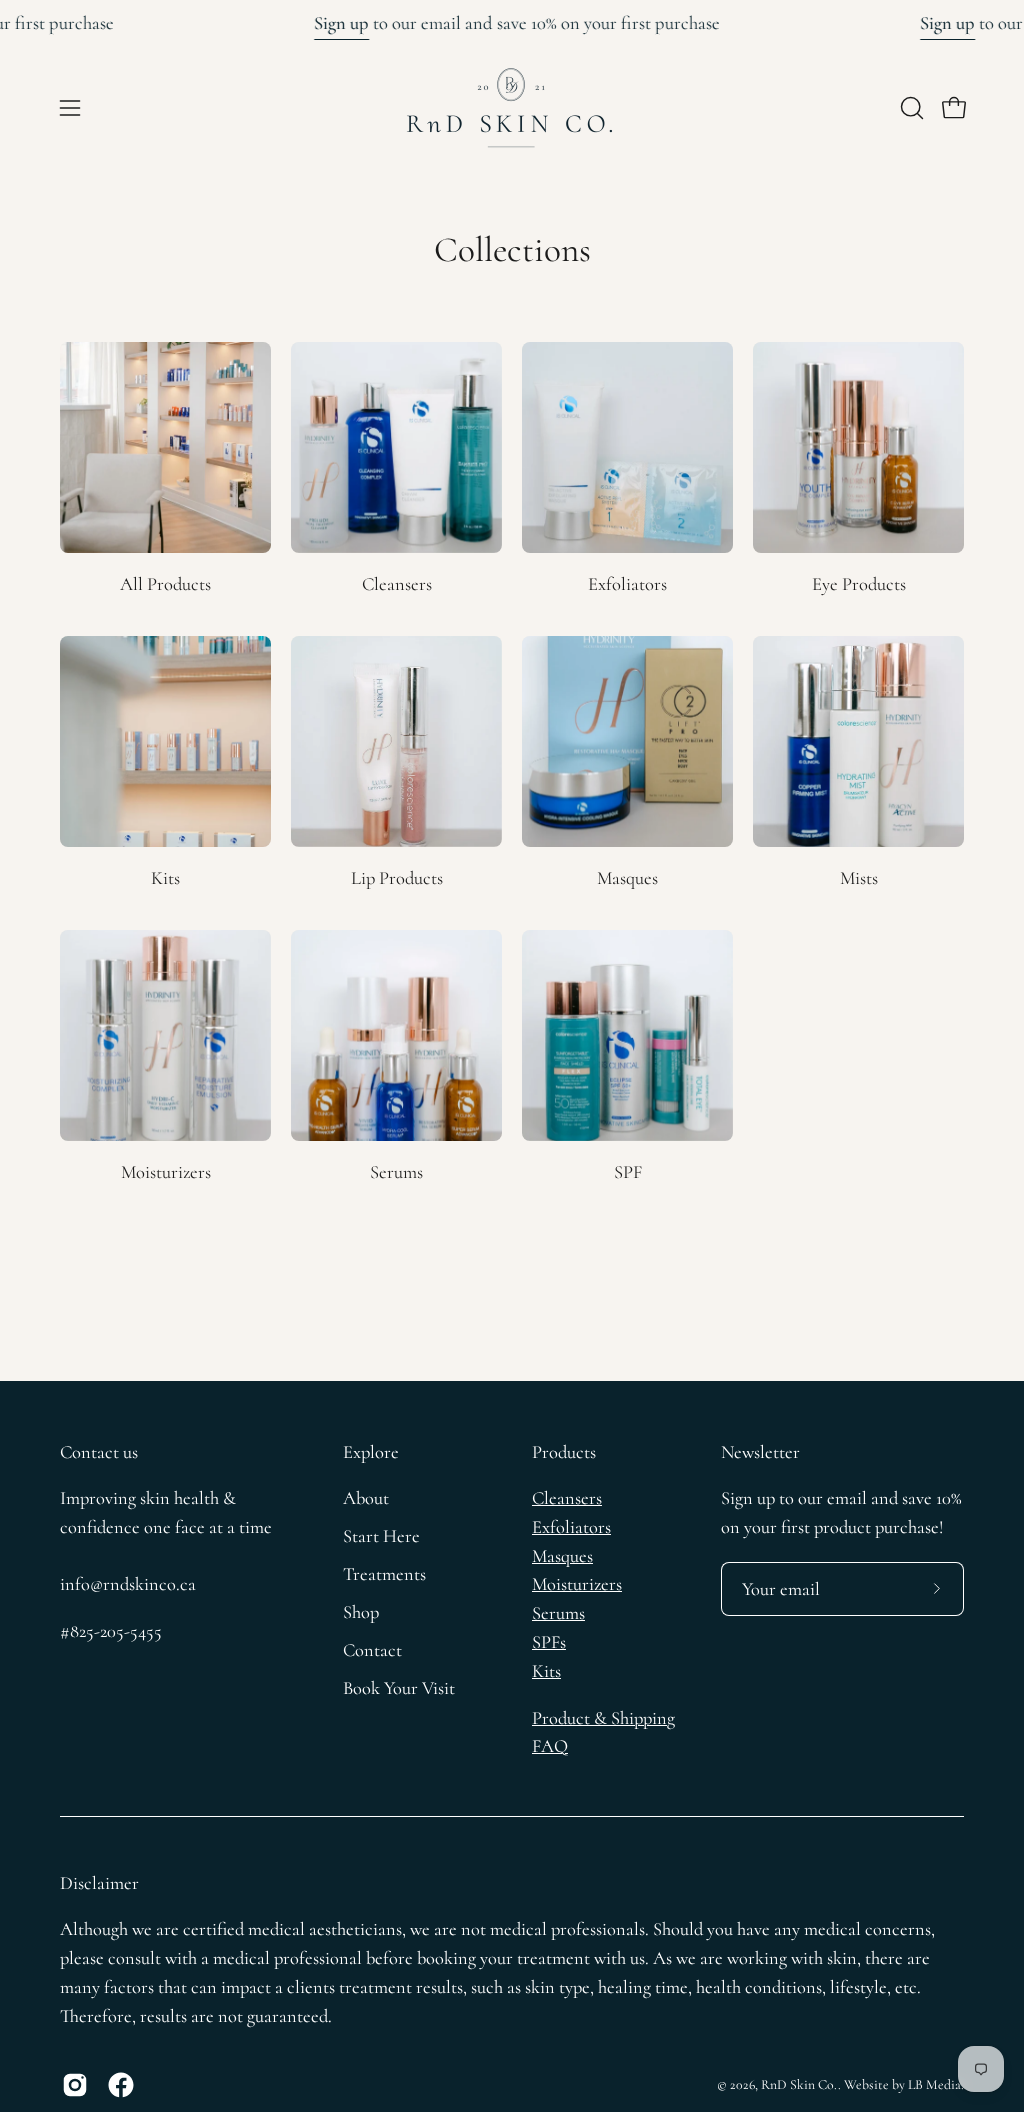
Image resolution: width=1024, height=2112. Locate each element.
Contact (372, 1650)
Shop (361, 1612)
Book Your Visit (399, 1688)
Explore (371, 1452)
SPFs (549, 1642)
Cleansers (567, 1498)
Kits (546, 1671)
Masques (562, 1556)
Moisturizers (577, 1584)
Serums (558, 1613)
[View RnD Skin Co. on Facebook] (121, 2085)
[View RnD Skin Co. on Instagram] (75, 2085)
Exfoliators (571, 1527)
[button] (910, 108)
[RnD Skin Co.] (512, 108)
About (366, 1498)
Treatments (384, 1574)
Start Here (381, 1536)
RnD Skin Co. (799, 2084)
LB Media (934, 2084)
